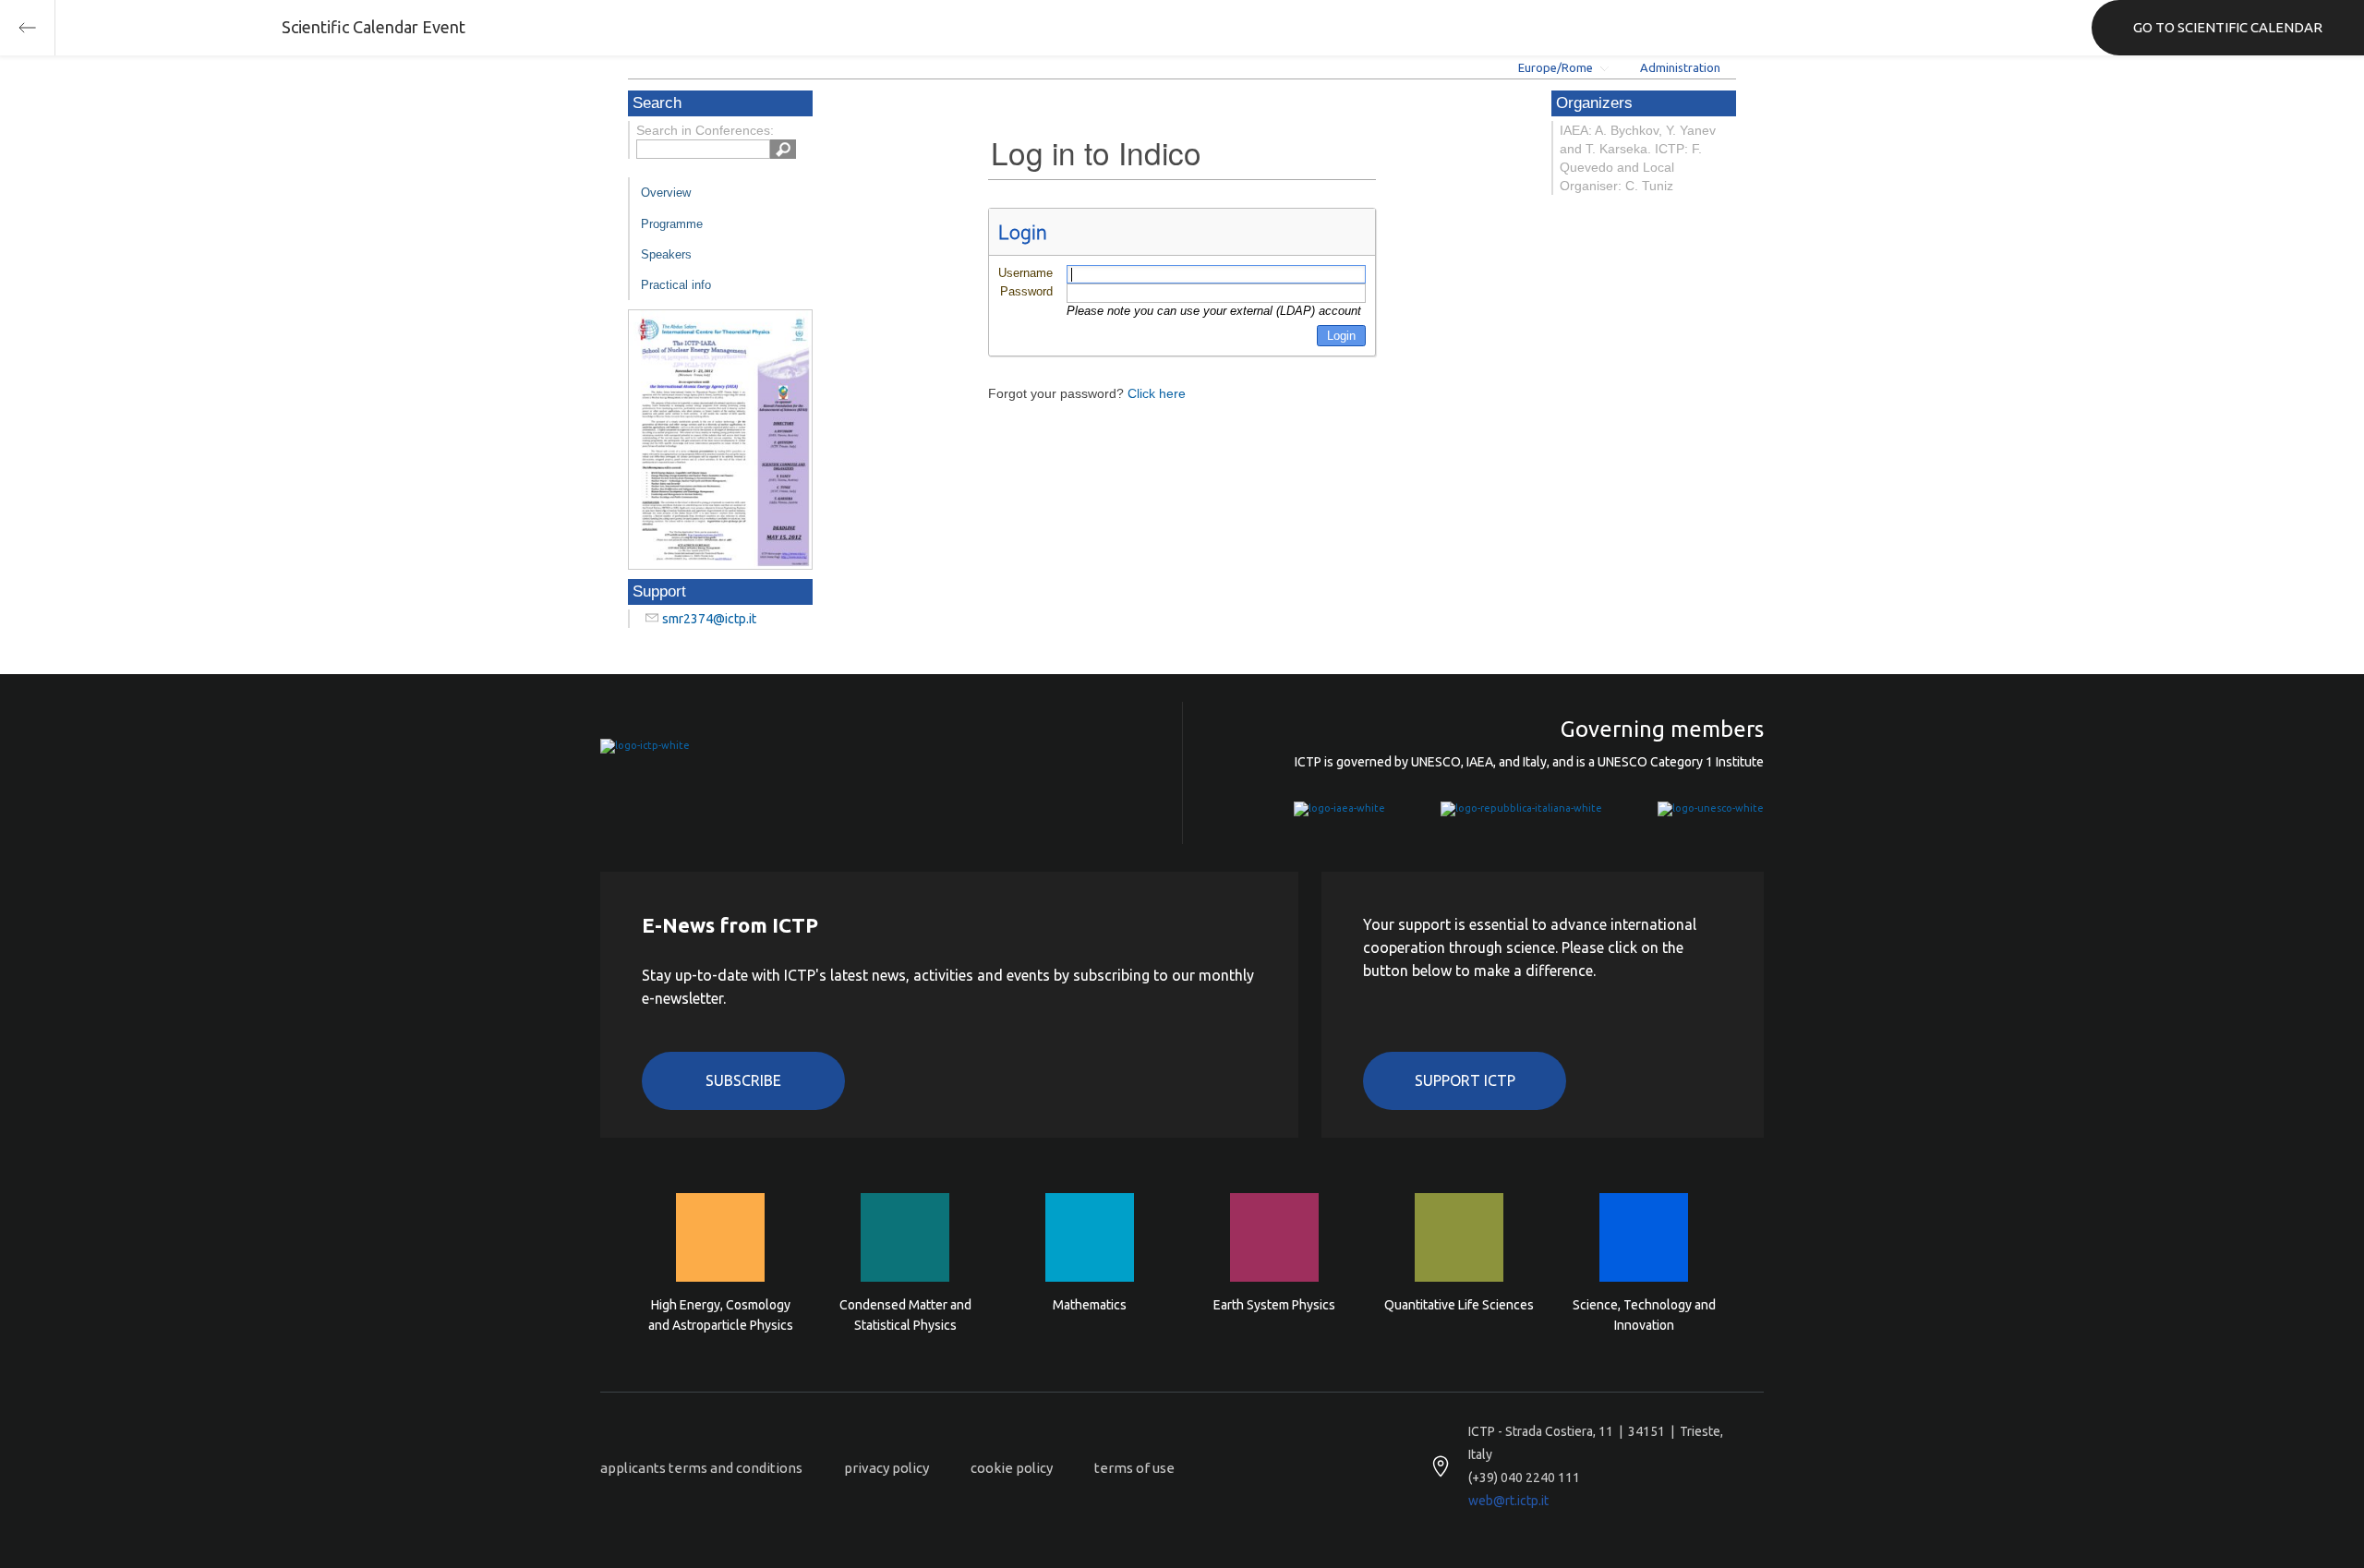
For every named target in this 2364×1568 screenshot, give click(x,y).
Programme (672, 224)
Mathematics (1090, 1305)
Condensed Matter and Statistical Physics (905, 1315)
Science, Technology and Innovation (1644, 1315)
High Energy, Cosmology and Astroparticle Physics (721, 1315)
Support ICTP (1465, 1080)
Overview (666, 193)
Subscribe (743, 1080)
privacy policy (886, 1468)
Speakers (666, 254)
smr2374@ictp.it (709, 619)
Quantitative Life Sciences (1459, 1305)
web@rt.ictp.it (1508, 1501)
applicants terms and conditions (701, 1468)
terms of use (1134, 1468)
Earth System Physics (1274, 1305)
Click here (1157, 393)
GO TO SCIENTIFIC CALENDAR (2228, 27)
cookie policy (1012, 1468)
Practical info (676, 285)
